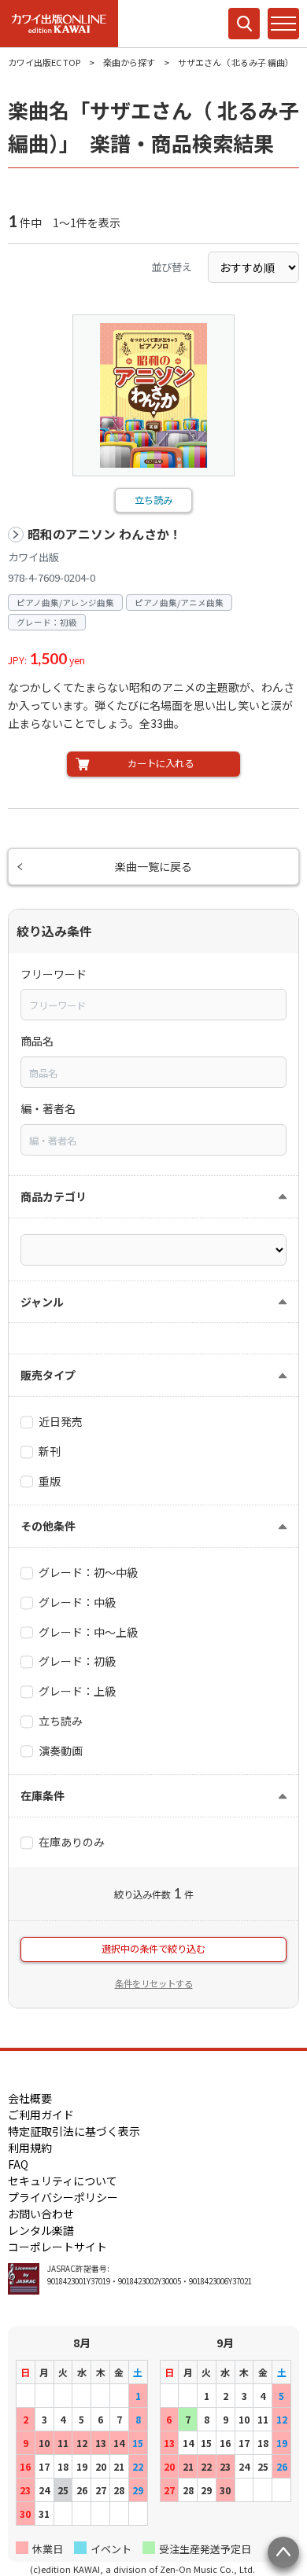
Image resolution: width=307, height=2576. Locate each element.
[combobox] (153, 1005)
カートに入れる (161, 763)
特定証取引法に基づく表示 (74, 2131)
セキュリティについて (63, 2181)
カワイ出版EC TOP (44, 62)
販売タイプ (48, 1375)
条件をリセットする (154, 1983)
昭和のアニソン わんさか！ (105, 534)
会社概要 (30, 2098)
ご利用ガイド (41, 2115)
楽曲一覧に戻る (153, 866)
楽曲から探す (129, 62)
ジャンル (42, 1302)
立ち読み (153, 500)
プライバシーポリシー (63, 2197)
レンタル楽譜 (41, 2230)
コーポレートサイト (57, 2247)
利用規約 (30, 2148)
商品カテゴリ (54, 1196)
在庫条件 (43, 1795)
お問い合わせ (41, 2214)
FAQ (18, 2164)
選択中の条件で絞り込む (153, 1949)
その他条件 (48, 1526)
